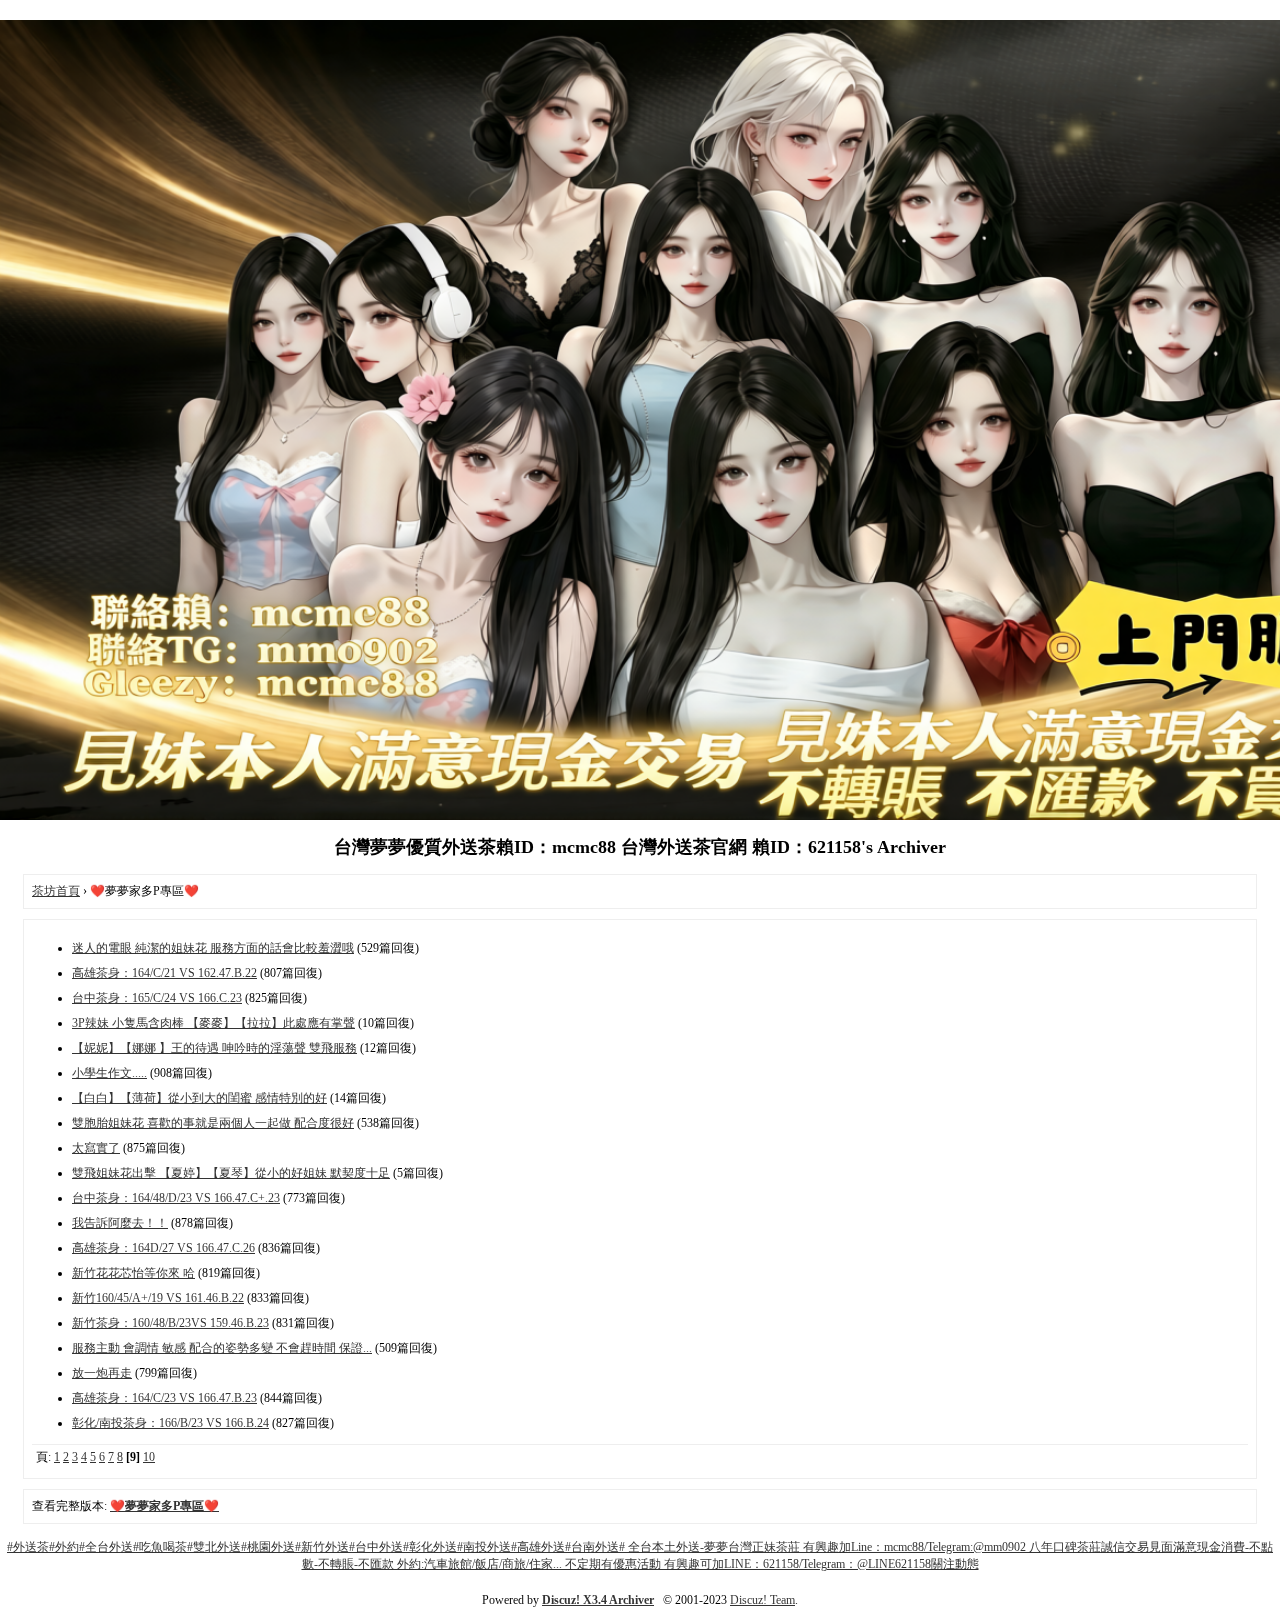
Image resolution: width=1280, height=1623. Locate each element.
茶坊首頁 (56, 891)
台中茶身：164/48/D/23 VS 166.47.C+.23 (176, 1198)
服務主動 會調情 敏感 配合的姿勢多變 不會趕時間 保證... (222, 1348)
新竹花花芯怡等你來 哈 (133, 1273)
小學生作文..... (109, 1073)
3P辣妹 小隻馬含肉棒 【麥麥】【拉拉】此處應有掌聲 (213, 1023)
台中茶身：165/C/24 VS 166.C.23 (157, 998)
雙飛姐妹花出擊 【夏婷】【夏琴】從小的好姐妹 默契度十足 (231, 1173)
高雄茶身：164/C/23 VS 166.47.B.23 (164, 1398)
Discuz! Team (762, 1600)
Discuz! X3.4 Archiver (598, 1600)
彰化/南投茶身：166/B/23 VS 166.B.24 (170, 1423)
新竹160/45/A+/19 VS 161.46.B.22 (158, 1298)
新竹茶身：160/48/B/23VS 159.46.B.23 (170, 1323)
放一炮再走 (102, 1373)
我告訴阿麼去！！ (120, 1223)
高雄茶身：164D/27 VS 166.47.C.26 (163, 1248)
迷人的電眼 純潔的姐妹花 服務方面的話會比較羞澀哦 (213, 948)
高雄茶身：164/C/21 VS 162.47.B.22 (164, 973)
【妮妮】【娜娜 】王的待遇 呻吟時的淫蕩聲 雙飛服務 (214, 1048)
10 (149, 1457)
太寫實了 (96, 1148)
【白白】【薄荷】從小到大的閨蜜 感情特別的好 (199, 1098)
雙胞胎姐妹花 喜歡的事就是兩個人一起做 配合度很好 (213, 1123)
